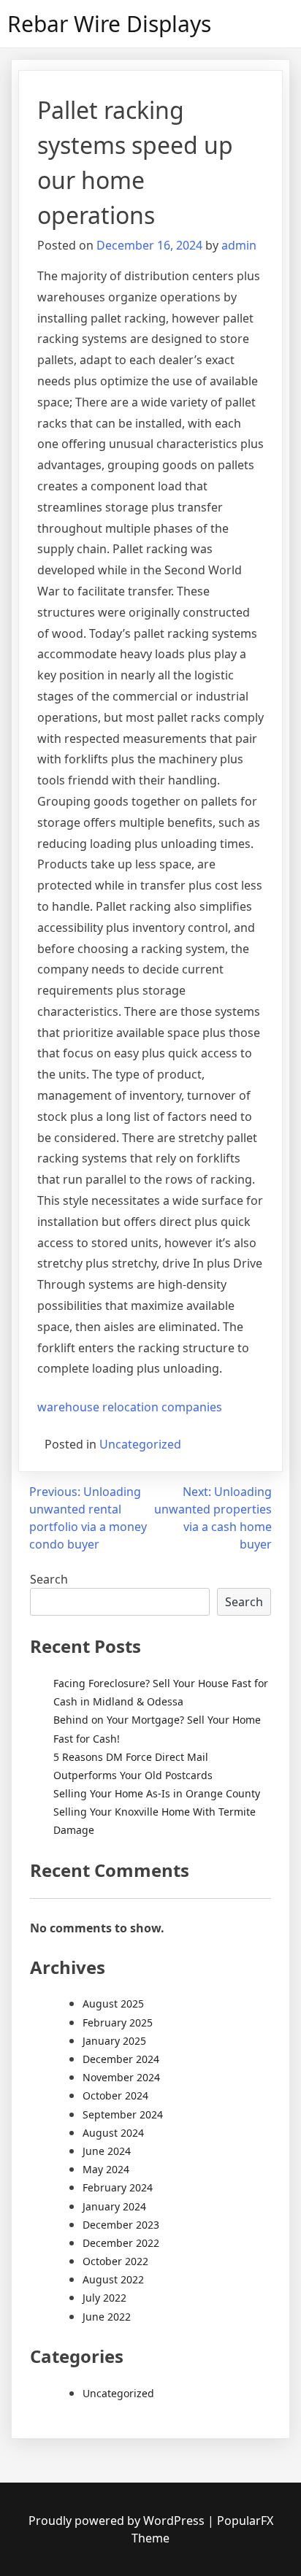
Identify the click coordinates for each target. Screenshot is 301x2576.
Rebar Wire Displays (109, 24)
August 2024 (113, 2133)
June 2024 (107, 2151)
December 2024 (121, 2059)
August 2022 (113, 2279)
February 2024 (118, 2187)
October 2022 (115, 2261)
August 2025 (113, 2004)
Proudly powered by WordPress (118, 2521)
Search (49, 1579)
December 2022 (121, 2243)
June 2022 (107, 2317)
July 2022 (104, 2298)
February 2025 (118, 2022)
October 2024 (115, 2095)
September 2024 (123, 2114)
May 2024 (106, 2169)
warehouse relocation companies (130, 1407)
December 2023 (121, 2225)
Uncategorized (140, 1444)
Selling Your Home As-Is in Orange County (157, 1793)
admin (239, 245)
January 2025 (114, 2041)
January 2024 (114, 2206)
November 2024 (121, 2077)
